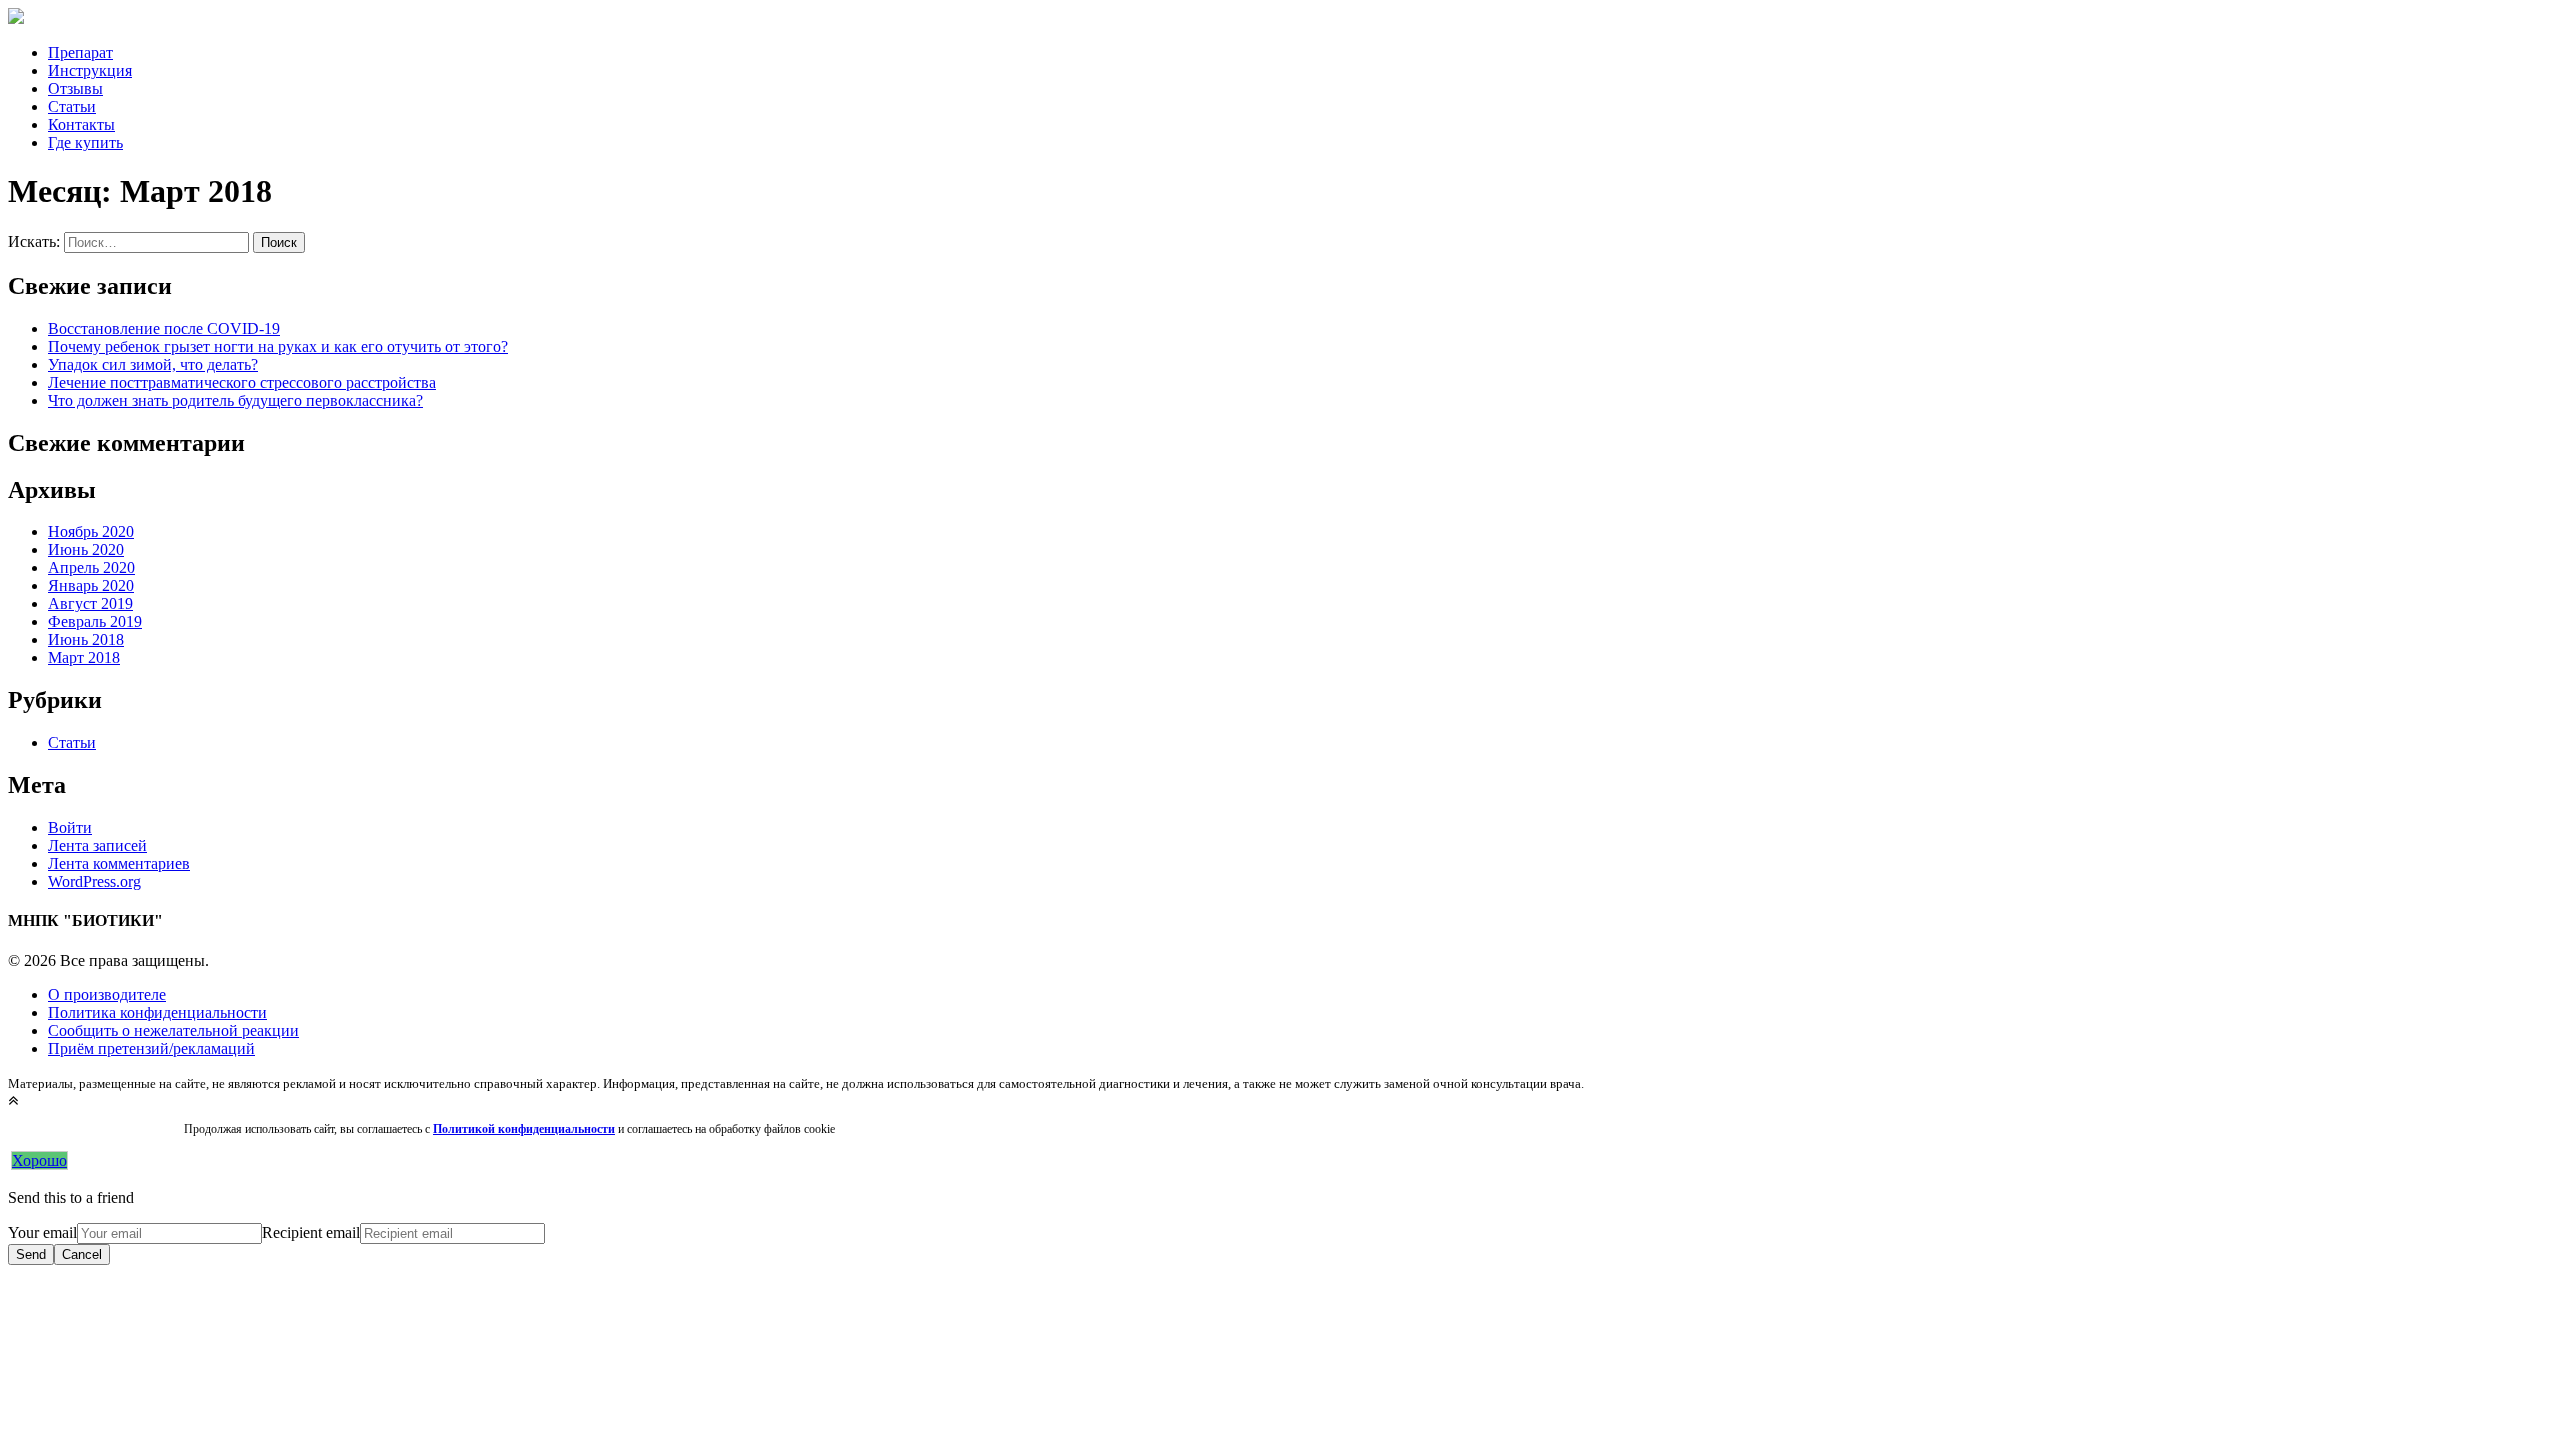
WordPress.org (94, 881)
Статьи (72, 106)
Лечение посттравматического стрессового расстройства (242, 382)
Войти (70, 827)
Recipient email (311, 1232)
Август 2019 (90, 603)
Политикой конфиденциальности (524, 1129)
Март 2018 (84, 657)
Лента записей (97, 845)
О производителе (107, 994)
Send (31, 1254)
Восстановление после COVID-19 (164, 328)
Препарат (80, 52)
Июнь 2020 (86, 549)
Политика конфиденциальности (157, 1012)
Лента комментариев (119, 863)
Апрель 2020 (91, 567)
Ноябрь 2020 (91, 531)
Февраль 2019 (95, 621)
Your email (42, 1232)
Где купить (85, 142)
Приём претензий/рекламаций (151, 1048)
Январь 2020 (91, 585)
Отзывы (75, 88)
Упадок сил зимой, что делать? (153, 364)
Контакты (81, 124)
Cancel (82, 1254)
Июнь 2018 (86, 639)
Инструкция (90, 70)
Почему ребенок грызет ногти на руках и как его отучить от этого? (278, 346)
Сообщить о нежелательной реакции (173, 1030)
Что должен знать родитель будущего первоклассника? (235, 400)
